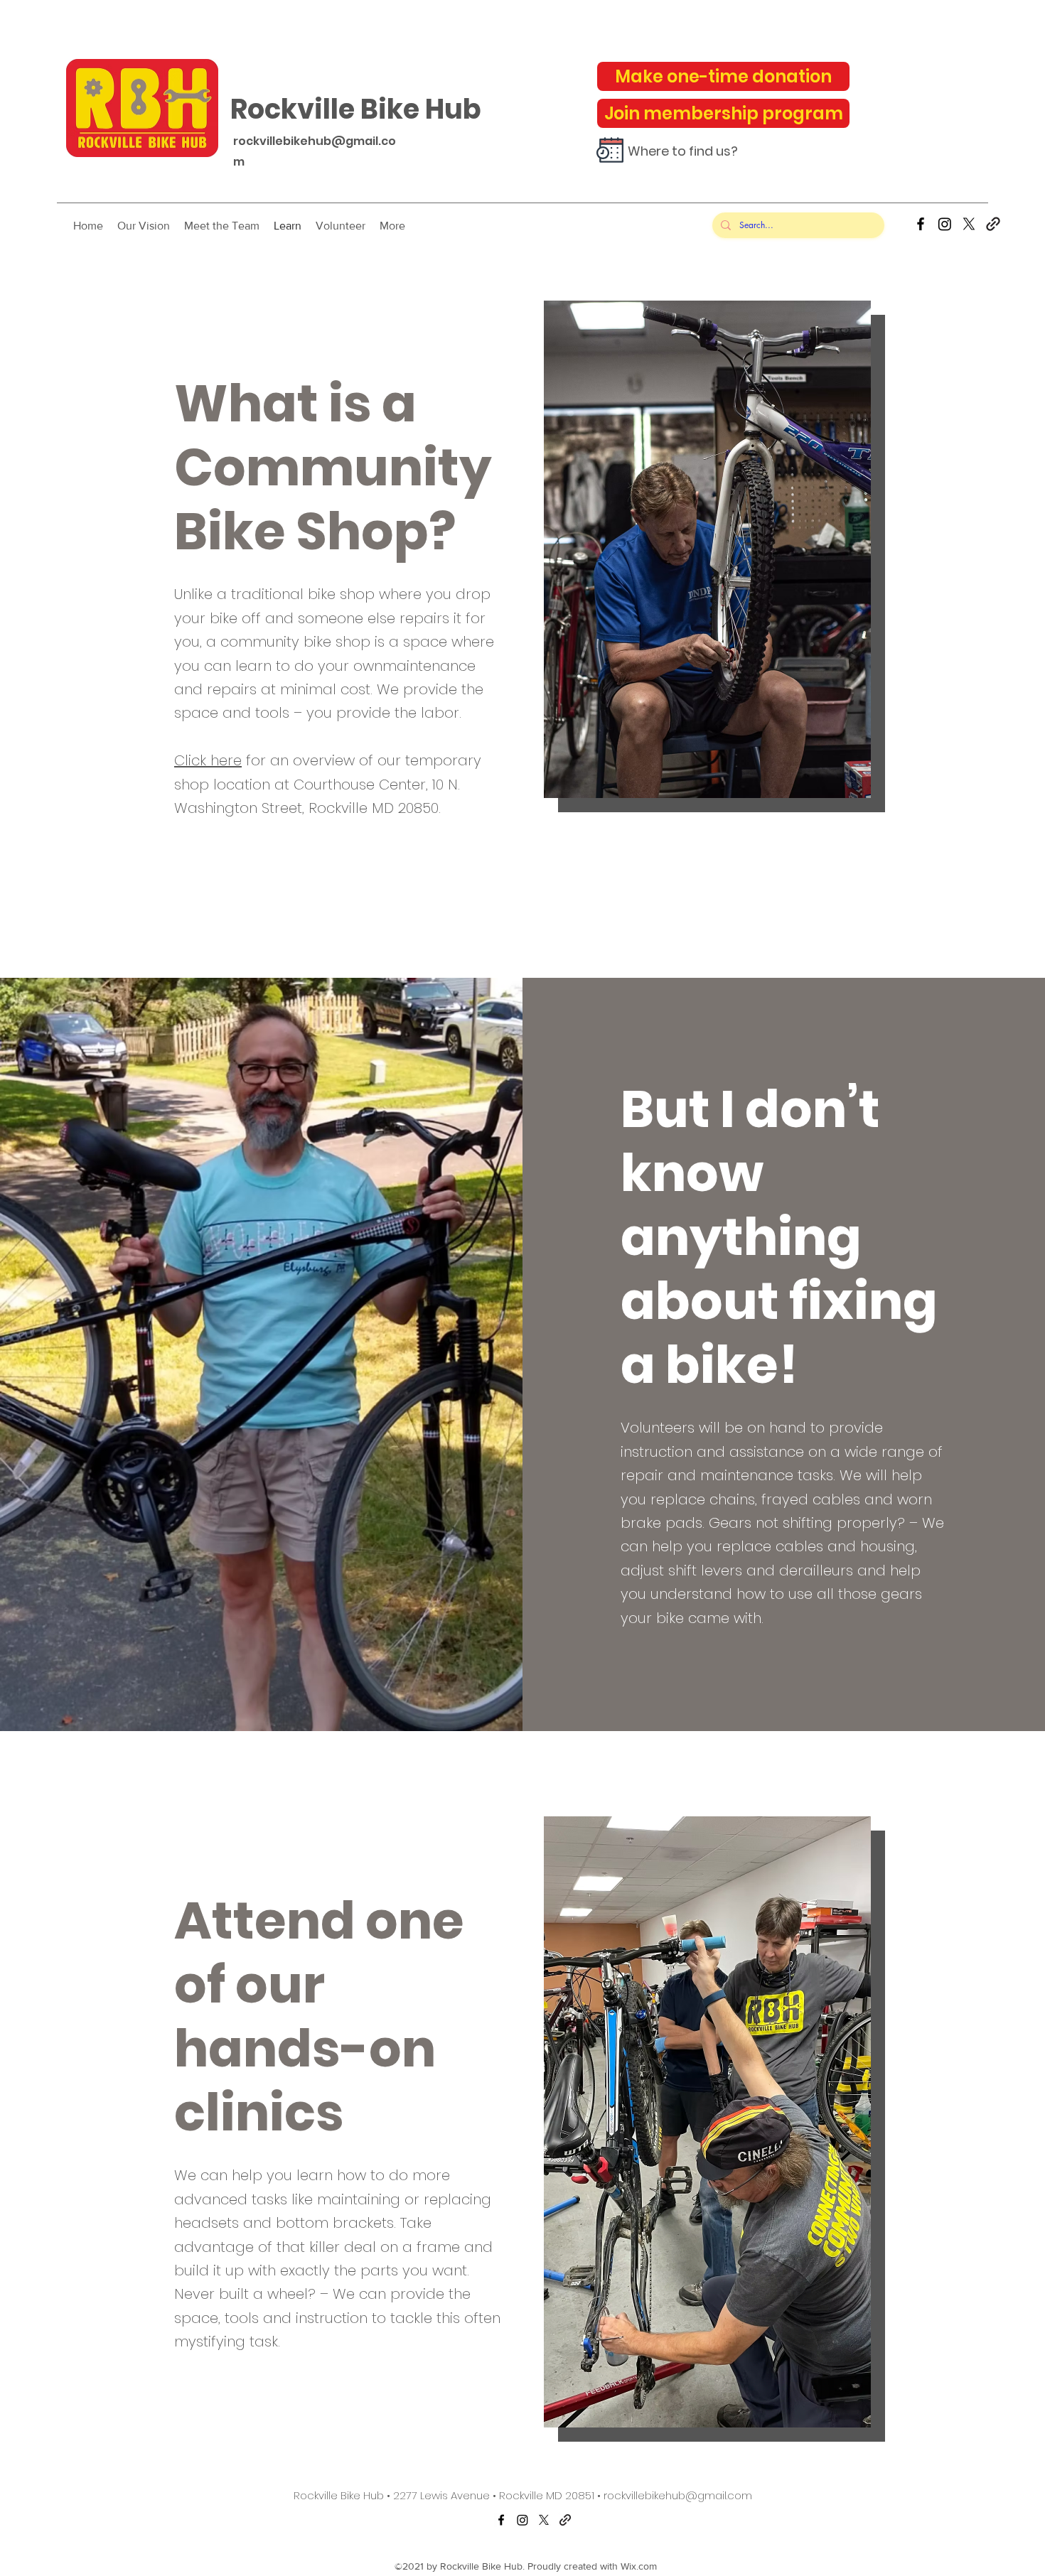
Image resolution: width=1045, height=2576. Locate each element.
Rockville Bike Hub (356, 109)
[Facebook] (921, 224)
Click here (208, 760)
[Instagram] (945, 224)
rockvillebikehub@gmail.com (678, 2495)
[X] (969, 224)
